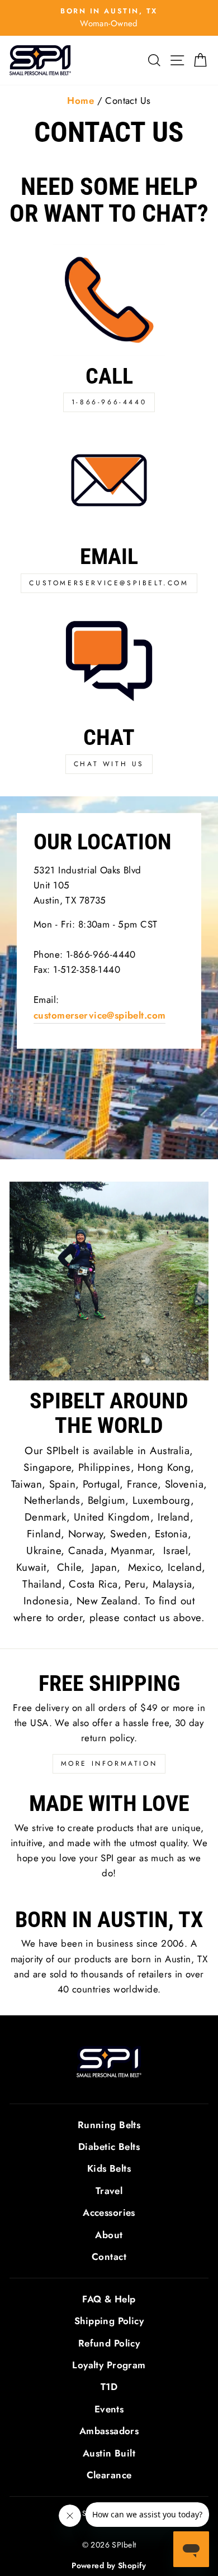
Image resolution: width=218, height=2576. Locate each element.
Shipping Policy (109, 2321)
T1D (109, 2387)
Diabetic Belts (109, 2147)
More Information (109, 1763)
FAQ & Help (109, 2299)
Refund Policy (109, 2343)
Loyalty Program (109, 2365)
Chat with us (109, 764)
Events (109, 2409)
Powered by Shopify (109, 2565)
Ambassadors (109, 2431)
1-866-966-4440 (109, 402)
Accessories (109, 2212)
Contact (109, 2257)
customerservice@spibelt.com (109, 583)
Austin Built (109, 2453)
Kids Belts (109, 2168)
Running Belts (109, 2125)
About (109, 2235)
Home (80, 101)
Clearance (109, 2475)
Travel (109, 2191)
